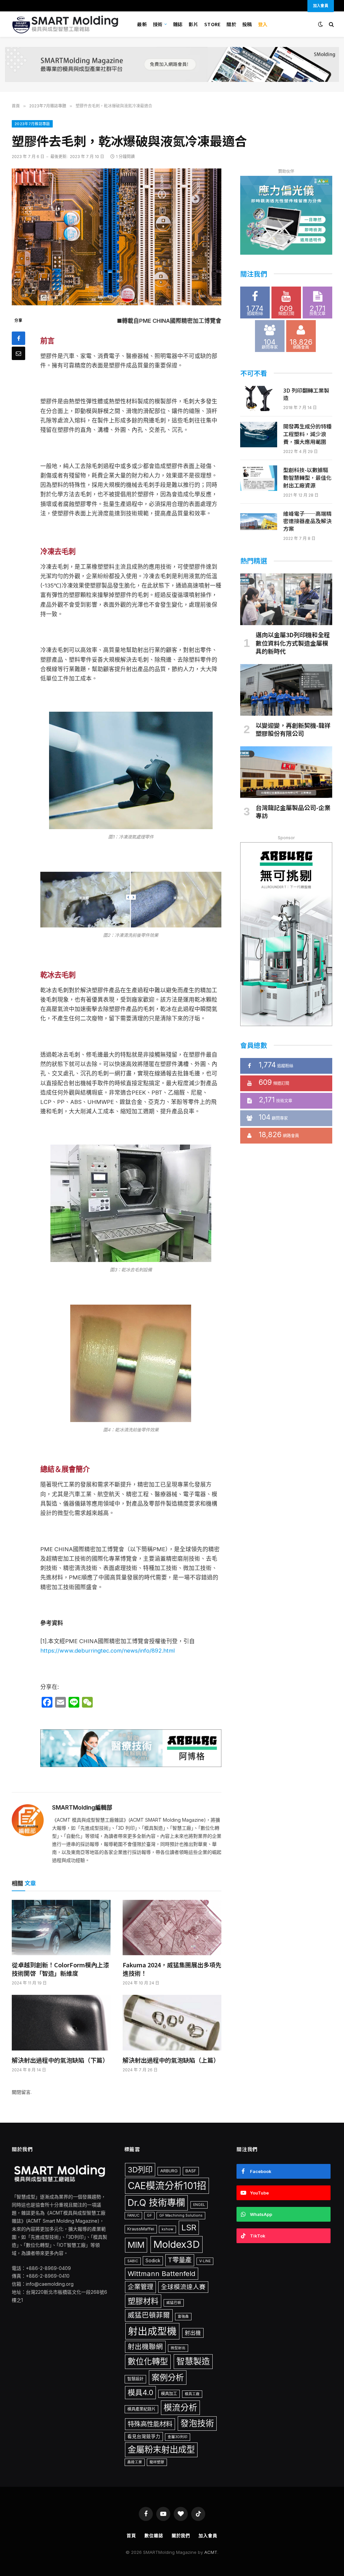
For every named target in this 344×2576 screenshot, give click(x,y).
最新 (142, 24)
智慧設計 (135, 2379)
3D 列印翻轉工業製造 (306, 394)
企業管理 (140, 2287)
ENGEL (199, 2205)
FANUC (133, 2215)
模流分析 (180, 2408)
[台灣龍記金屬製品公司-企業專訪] (286, 772)
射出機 (193, 2333)
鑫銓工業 (135, 2462)
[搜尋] (331, 24)
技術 (158, 24)
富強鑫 (183, 2316)
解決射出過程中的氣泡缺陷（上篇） (171, 2060)
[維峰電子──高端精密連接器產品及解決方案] (259, 522)
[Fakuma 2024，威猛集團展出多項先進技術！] (172, 1928)
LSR (189, 2228)
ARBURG (169, 2171)
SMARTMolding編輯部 (82, 1808)
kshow (167, 2229)
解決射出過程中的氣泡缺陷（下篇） (60, 2060)
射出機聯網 (145, 2347)
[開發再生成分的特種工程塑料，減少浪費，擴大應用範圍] (259, 435)
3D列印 (140, 2169)
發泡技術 (197, 2423)
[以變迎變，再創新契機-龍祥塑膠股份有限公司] (286, 690)
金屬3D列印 (178, 2437)
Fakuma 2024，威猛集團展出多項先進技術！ (172, 1969)
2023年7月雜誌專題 (32, 124)
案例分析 (168, 2377)
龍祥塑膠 (157, 2462)
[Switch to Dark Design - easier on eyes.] (320, 24)
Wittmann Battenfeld (162, 2274)
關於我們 (181, 2535)
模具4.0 (140, 2392)
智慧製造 (193, 2361)
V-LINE (205, 2261)
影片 (193, 24)
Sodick (153, 2261)
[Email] (18, 353)
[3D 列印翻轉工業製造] (259, 399)
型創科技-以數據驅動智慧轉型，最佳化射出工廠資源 (307, 478)
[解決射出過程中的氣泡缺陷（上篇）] (172, 2023)
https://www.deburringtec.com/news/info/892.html (107, 1651)
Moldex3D (177, 2244)
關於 (231, 24)
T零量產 (180, 2260)
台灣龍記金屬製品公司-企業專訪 (293, 812)
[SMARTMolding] (66, 24)
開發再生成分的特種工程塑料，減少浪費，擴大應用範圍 (307, 434)
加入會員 (208, 2535)
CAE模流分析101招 (167, 2186)
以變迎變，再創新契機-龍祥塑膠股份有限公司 (293, 729)
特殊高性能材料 (150, 2424)
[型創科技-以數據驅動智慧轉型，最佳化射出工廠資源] (259, 478)
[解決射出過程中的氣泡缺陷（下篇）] (61, 2023)
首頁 (131, 2535)
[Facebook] (18, 338)
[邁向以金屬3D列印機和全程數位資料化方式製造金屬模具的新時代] (286, 599)
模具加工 (169, 2394)
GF (149, 2215)
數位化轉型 (148, 2361)
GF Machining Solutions (181, 2215)
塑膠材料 (143, 2301)
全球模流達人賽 (183, 2287)
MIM (136, 2245)
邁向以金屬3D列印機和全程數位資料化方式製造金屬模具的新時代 (293, 643)
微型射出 (178, 2348)
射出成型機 (152, 2331)
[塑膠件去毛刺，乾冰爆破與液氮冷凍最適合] (117, 237)
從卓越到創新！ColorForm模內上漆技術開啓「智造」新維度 (60, 1969)
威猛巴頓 (174, 2303)
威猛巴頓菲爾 (149, 2315)
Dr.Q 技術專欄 (156, 2203)
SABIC (133, 2261)
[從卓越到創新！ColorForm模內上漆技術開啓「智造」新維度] (61, 1928)
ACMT (211, 2552)
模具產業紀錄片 (141, 2409)
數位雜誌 (154, 2535)
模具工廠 (192, 2394)
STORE (212, 24)
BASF (191, 2171)
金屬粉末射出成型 (161, 2449)
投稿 (247, 24)
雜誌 (178, 24)
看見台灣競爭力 (144, 2436)
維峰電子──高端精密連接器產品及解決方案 (307, 521)
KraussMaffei (141, 2229)
